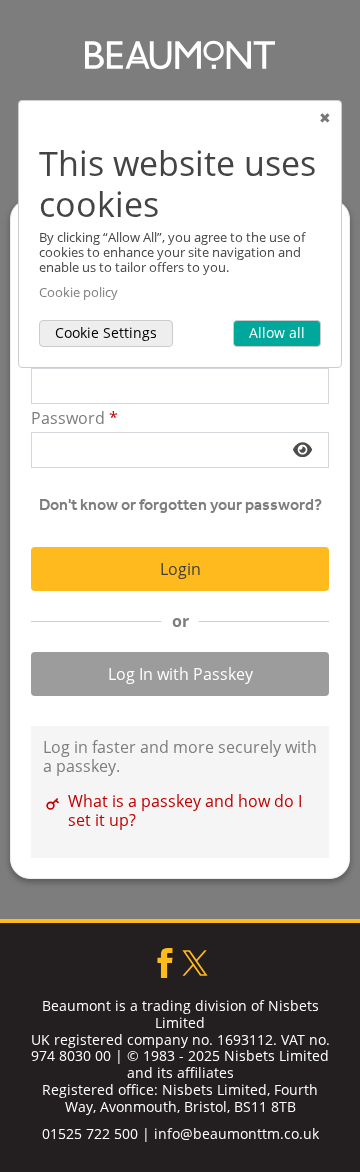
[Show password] (302, 450)
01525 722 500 (90, 1133)
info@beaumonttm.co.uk (236, 1133)
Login (180, 569)
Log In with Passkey (180, 674)
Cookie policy (78, 292)
